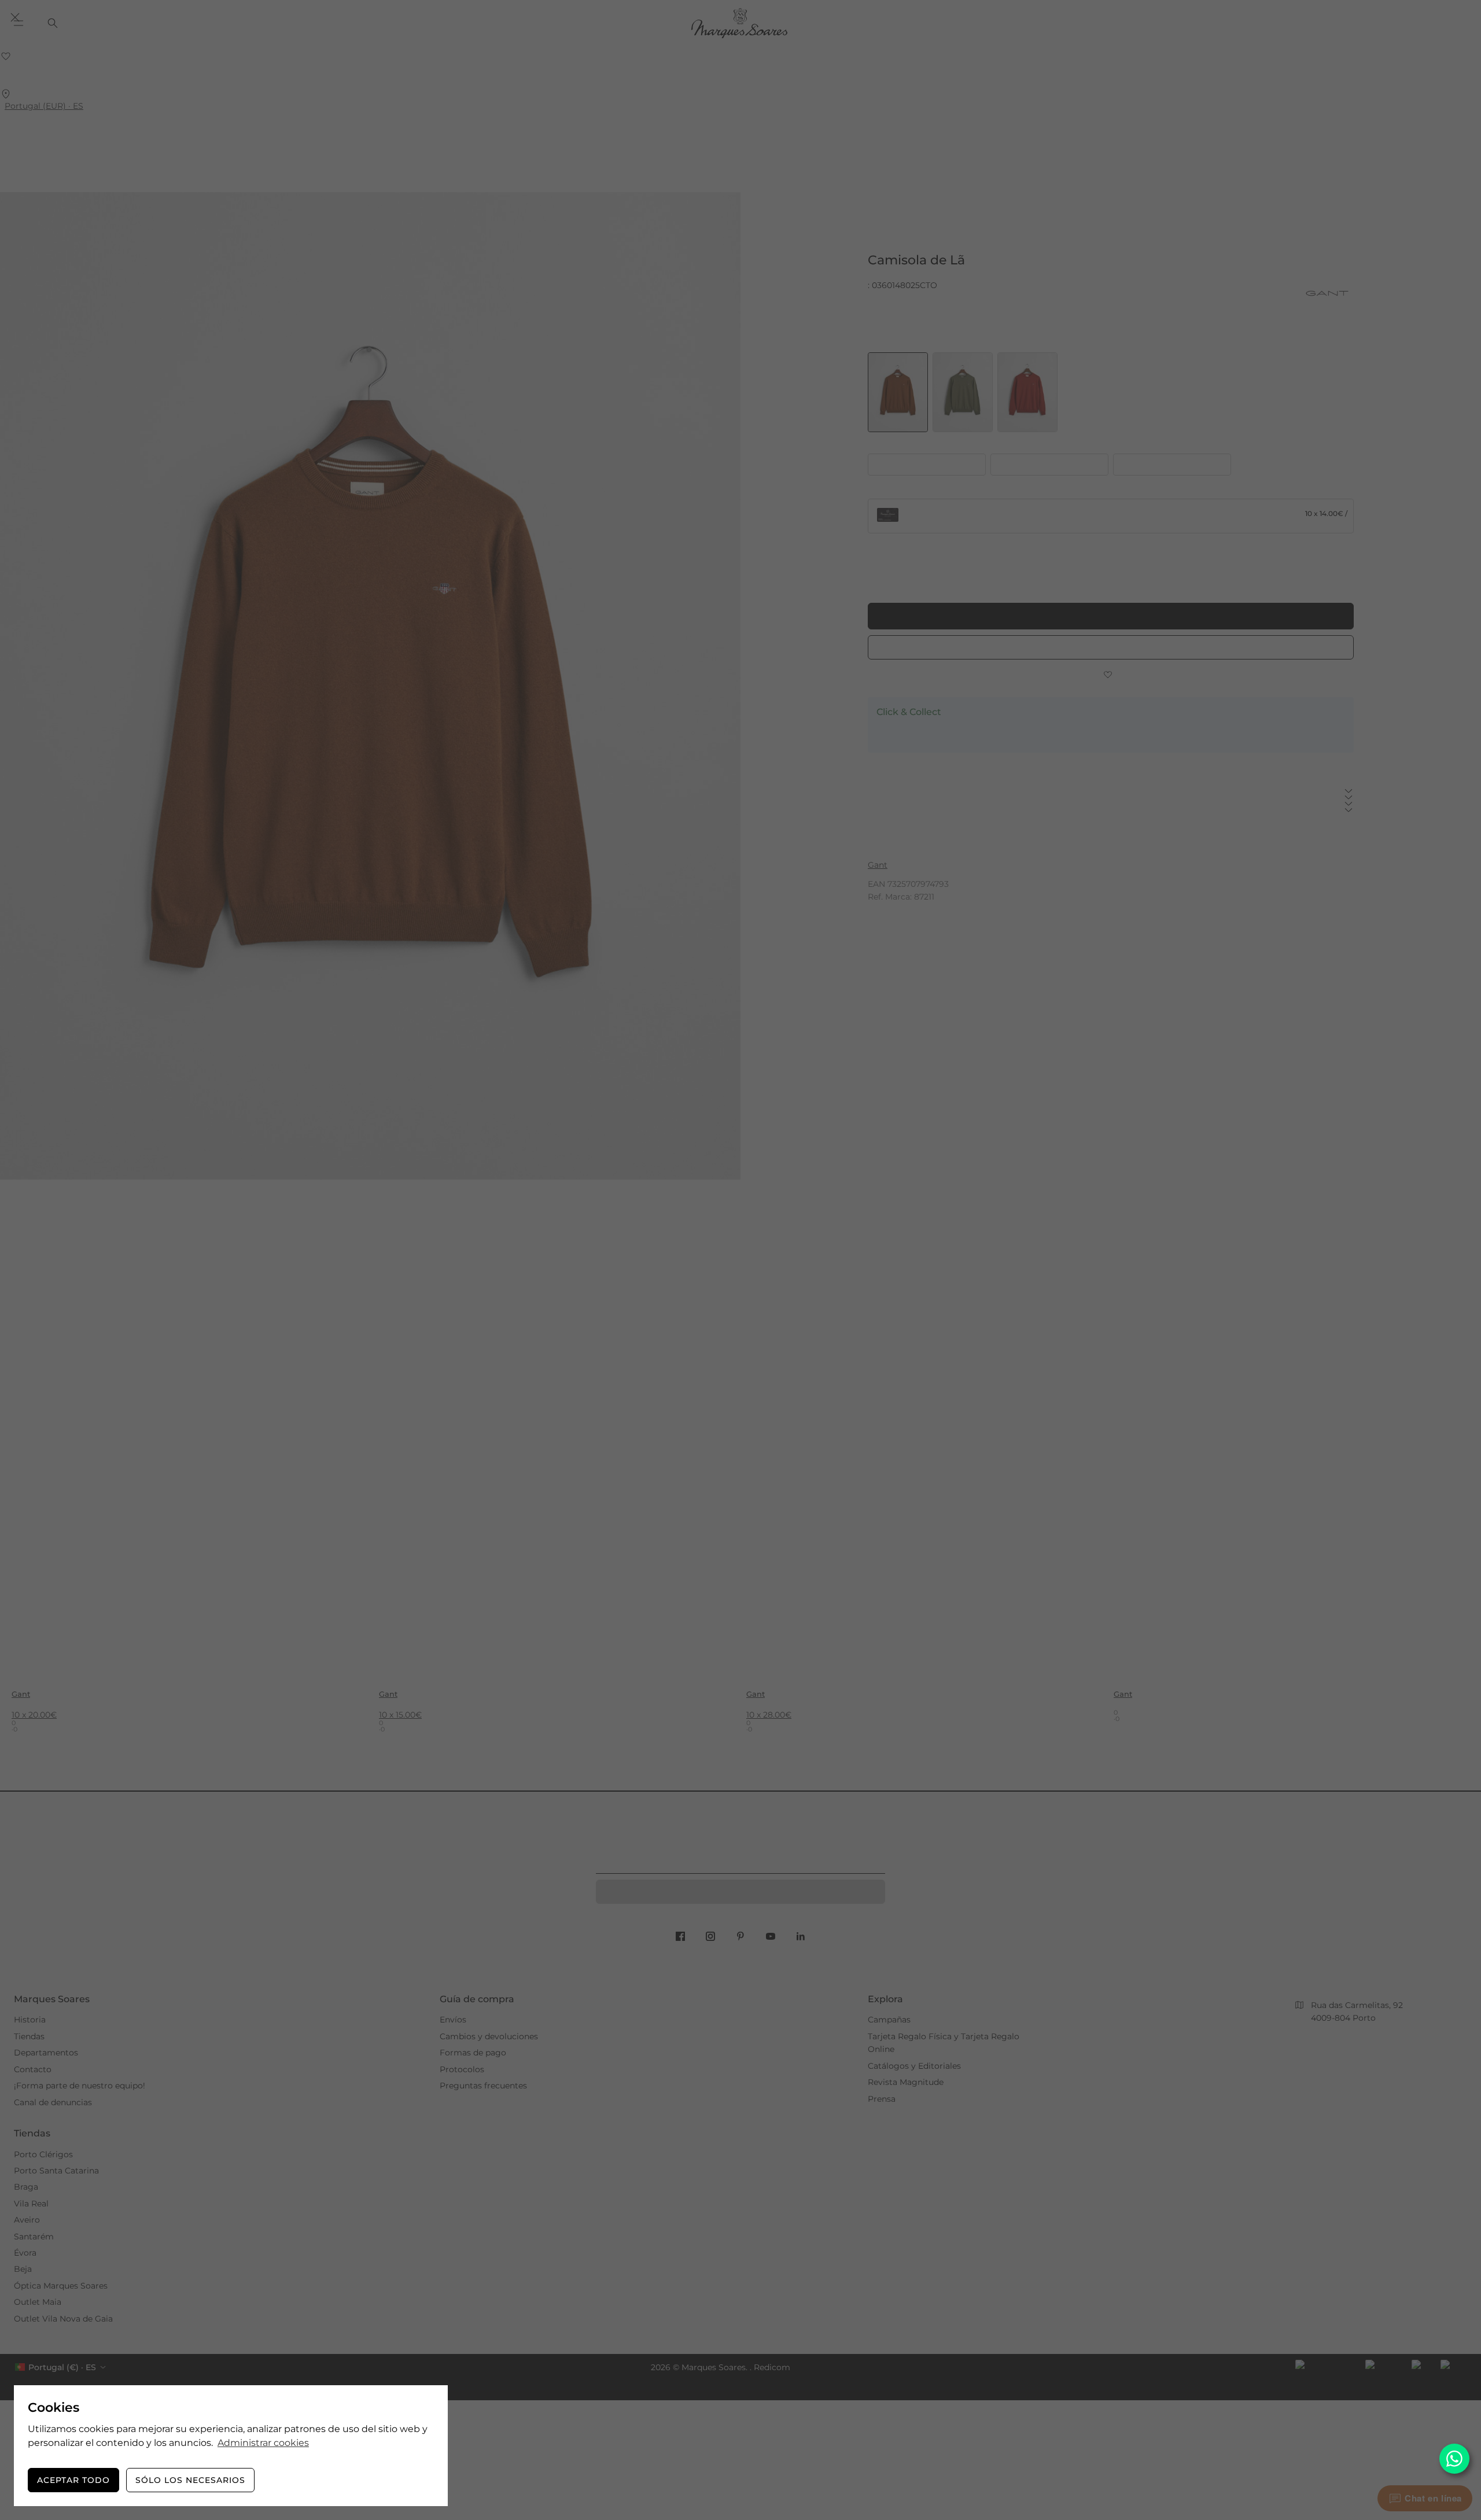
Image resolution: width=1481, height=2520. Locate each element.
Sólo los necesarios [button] (190, 2480)
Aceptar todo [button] (73, 2480)
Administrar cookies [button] (263, 2443)
